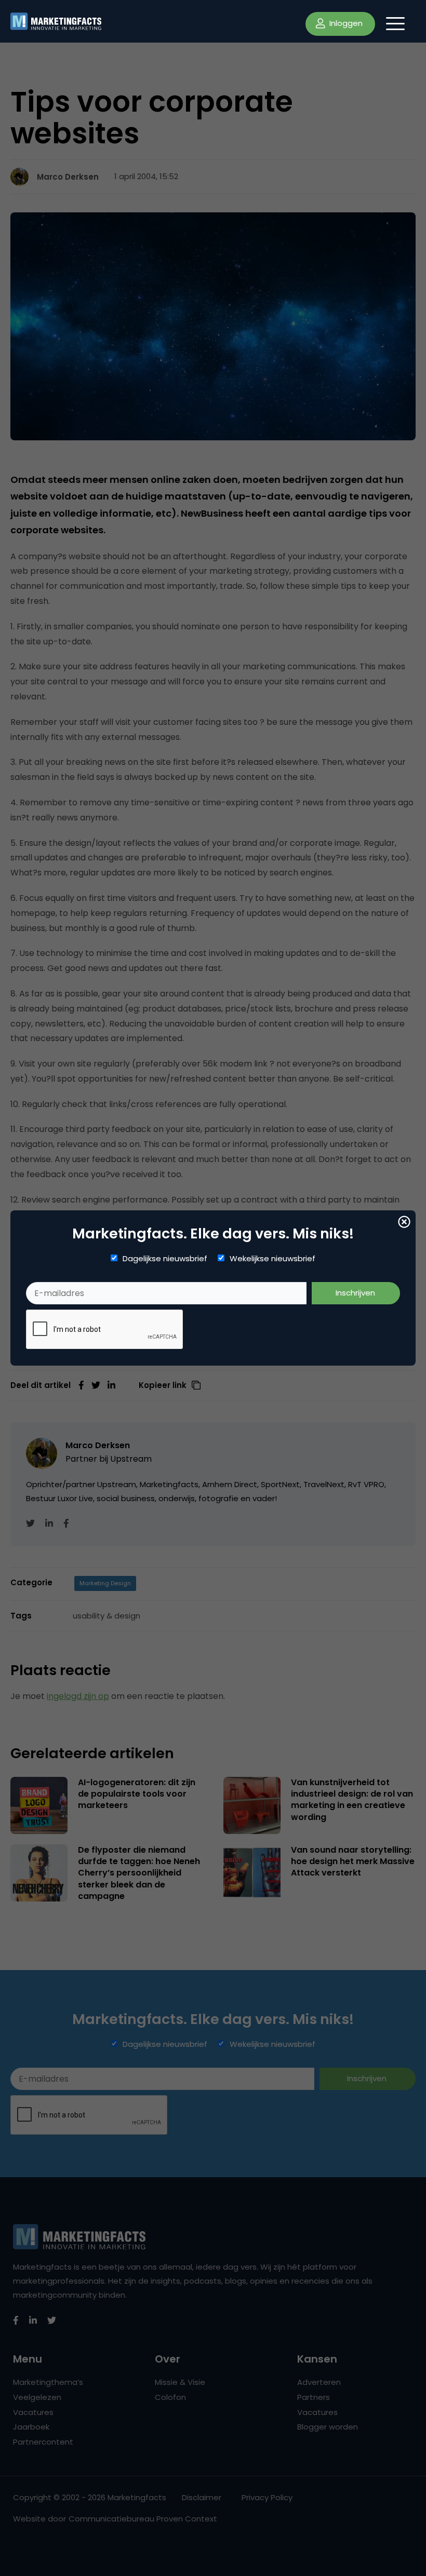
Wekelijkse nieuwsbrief (272, 1259)
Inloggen (345, 23)
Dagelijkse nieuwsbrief (165, 1259)
